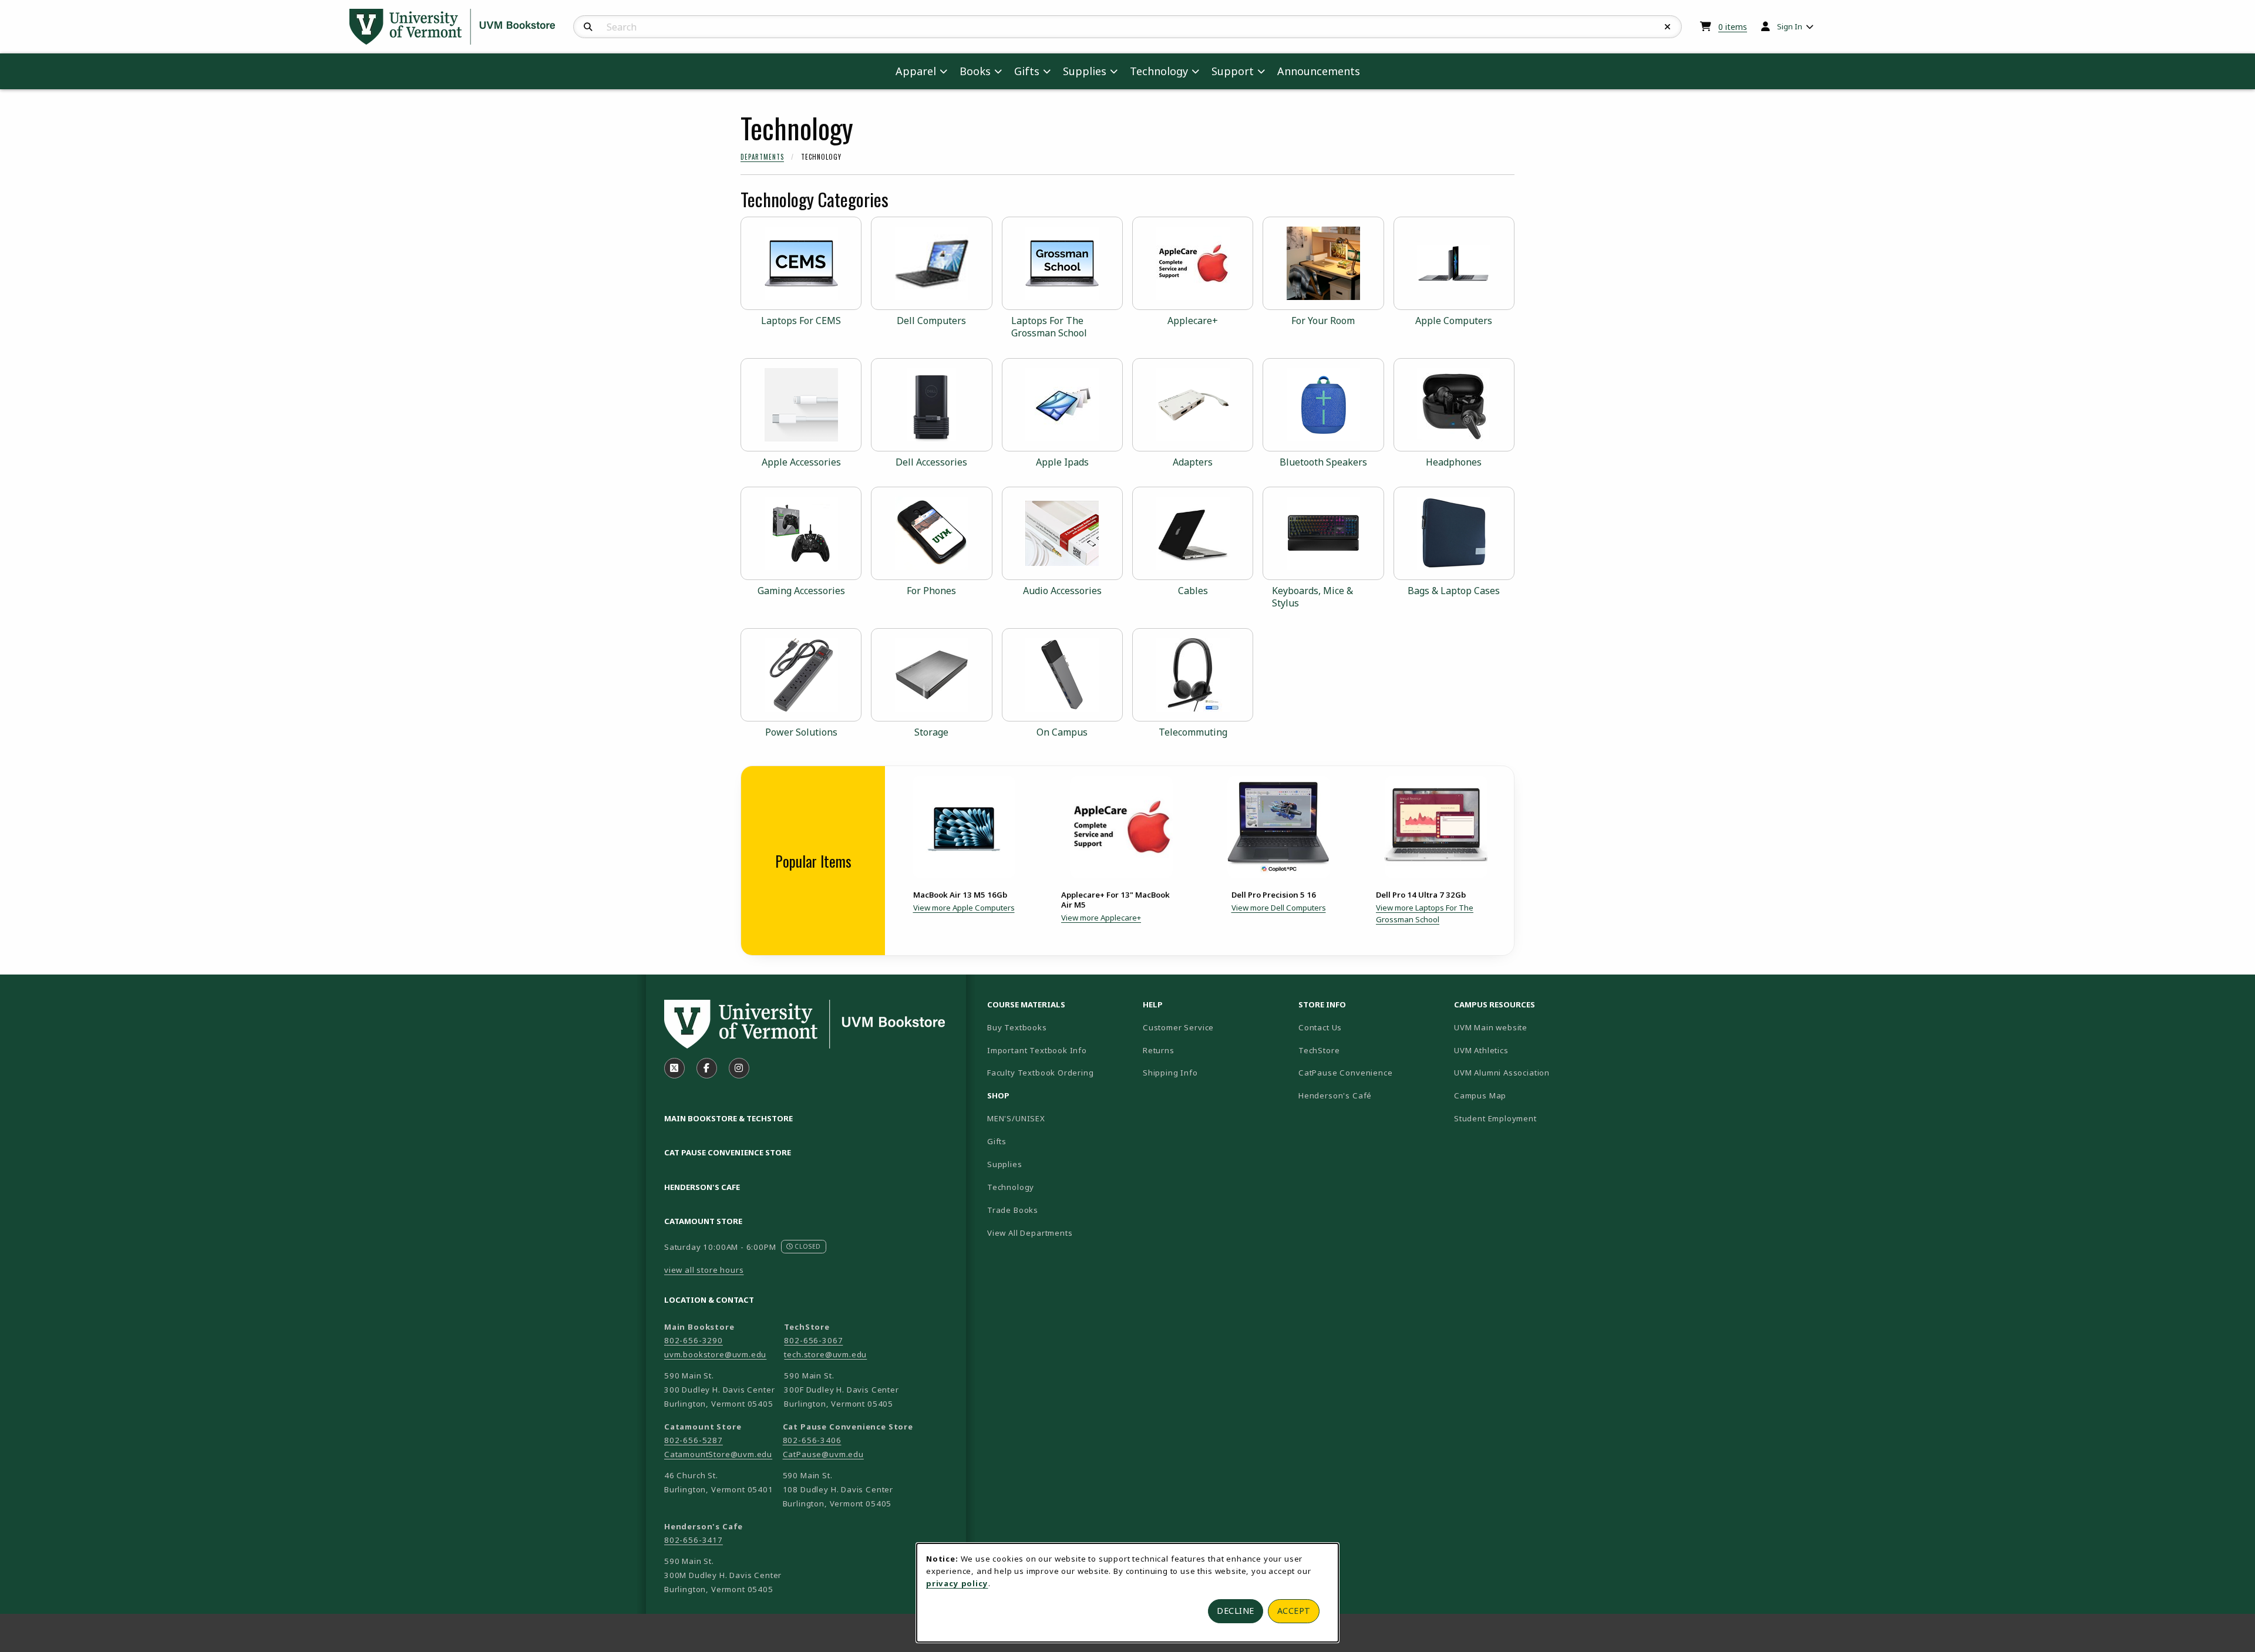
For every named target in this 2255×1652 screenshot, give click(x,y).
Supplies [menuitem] (1085, 71)
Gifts (997, 1141)
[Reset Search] (1668, 27)
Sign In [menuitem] (1790, 26)
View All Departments (1030, 1233)
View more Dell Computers (1279, 908)
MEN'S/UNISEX (1016, 1118)
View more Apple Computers (964, 908)
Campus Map (1521, 1095)
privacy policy (957, 1583)
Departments (762, 157)
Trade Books (1013, 1210)
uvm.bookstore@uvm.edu (715, 1354)
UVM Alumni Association (1527, 1072)
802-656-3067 (813, 1340)
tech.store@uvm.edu (825, 1354)
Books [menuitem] (975, 71)
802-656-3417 (694, 1540)
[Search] (588, 27)
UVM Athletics (1522, 1050)
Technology (1011, 1187)
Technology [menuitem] (1159, 71)
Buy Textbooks (1017, 1027)
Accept (1294, 1611)
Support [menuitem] (1233, 71)
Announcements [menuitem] (1319, 71)
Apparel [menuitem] (916, 71)
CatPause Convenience (1346, 1073)
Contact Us (1320, 1027)
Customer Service (1178, 1027)
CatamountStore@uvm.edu (718, 1454)
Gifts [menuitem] (1027, 71)
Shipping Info (1170, 1073)
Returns (1159, 1050)
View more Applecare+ (1101, 918)
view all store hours (704, 1270)
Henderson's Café (1335, 1095)
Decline (1236, 1611)
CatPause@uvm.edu (823, 1454)
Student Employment (1527, 1118)
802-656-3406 (812, 1440)
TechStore (1319, 1050)
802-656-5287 (694, 1440)
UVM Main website (1527, 1027)
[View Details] (964, 827)
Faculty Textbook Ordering (1041, 1073)
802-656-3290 (694, 1340)
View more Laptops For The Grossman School (1425, 913)
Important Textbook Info (1037, 1050)
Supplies (1005, 1164)
